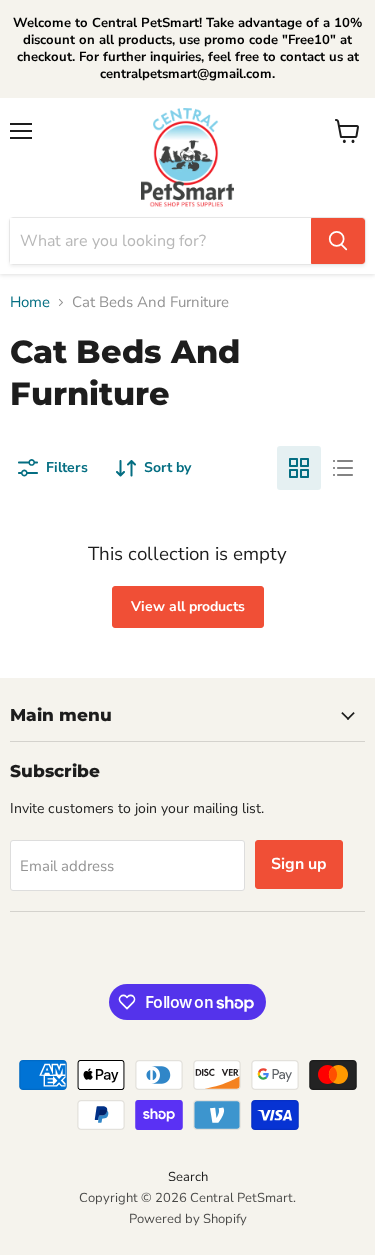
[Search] (338, 241)
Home (30, 302)
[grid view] (299, 468)
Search (188, 1177)
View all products (188, 606)
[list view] (343, 468)
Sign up (299, 864)
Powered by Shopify (188, 1219)
